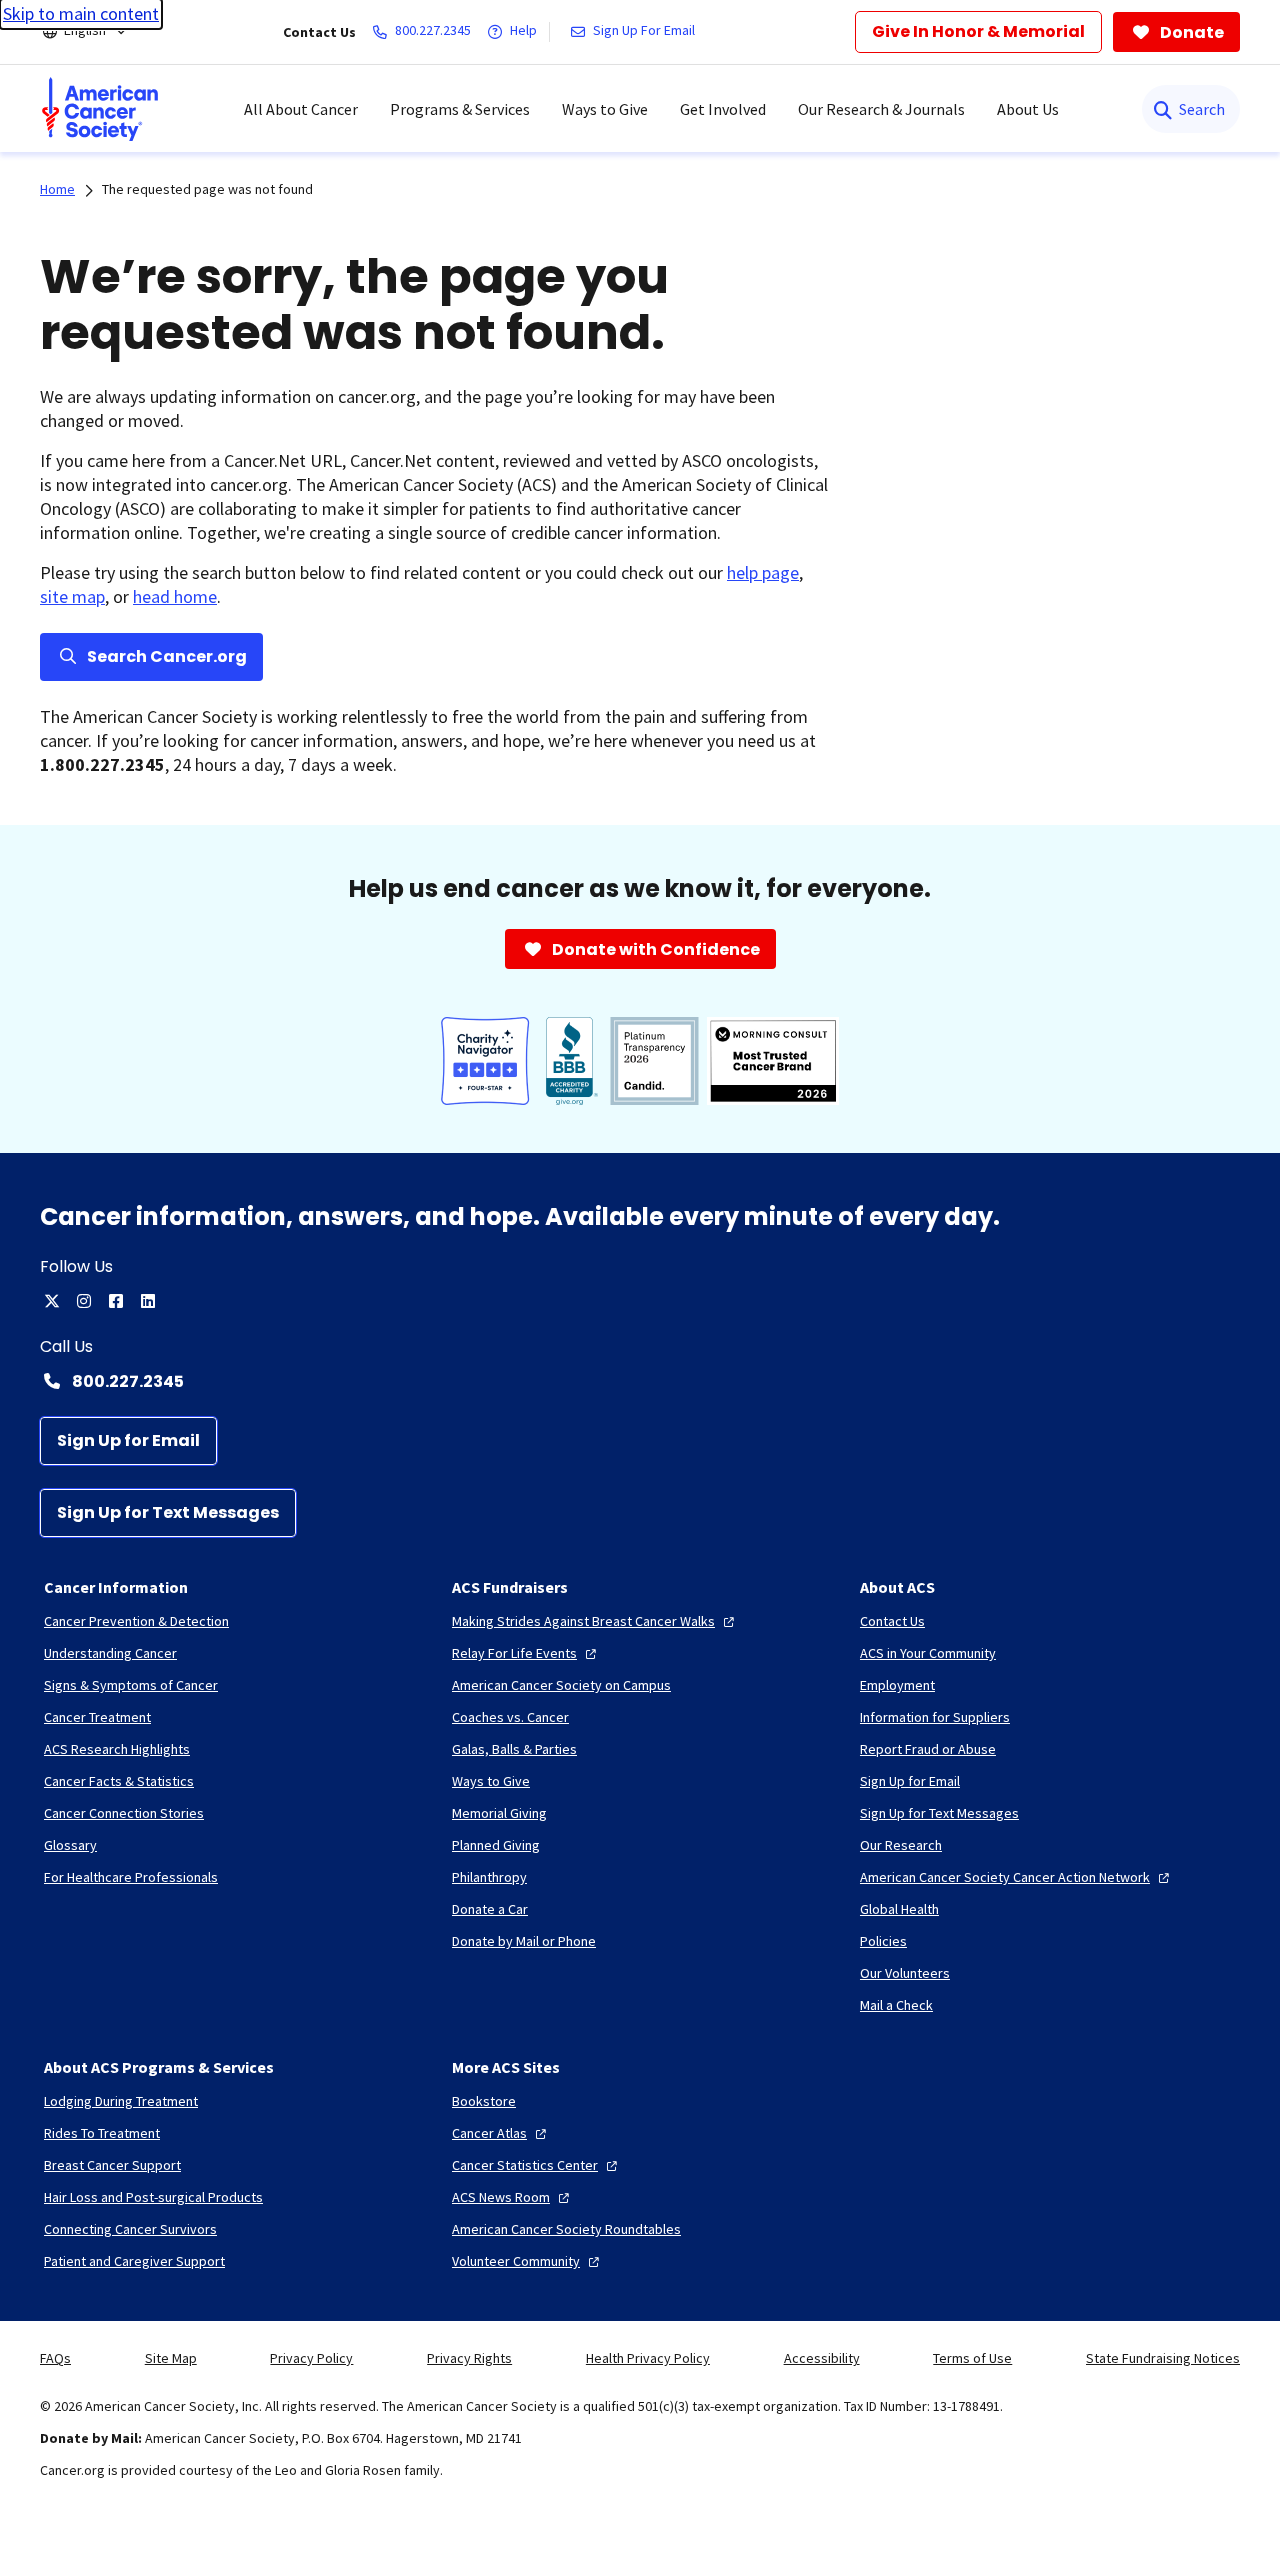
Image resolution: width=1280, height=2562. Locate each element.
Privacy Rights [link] (469, 2358)
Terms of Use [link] (972, 2358)
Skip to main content (81, 13)
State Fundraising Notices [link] (1163, 2358)
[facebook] (116, 1301)
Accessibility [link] (822, 2358)
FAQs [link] (55, 2358)
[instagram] (84, 1301)
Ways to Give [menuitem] (605, 109)
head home (175, 596)
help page (763, 572)
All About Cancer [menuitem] (301, 109)
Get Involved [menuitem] (723, 109)
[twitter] (52, 1301)
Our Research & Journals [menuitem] (881, 109)
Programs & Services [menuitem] (460, 109)
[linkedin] (148, 1301)
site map (72, 596)
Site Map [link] (171, 2358)
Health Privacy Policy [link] (648, 2358)
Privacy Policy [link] (311, 2358)
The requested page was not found (207, 189)
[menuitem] (100, 109)
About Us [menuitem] (1028, 109)
